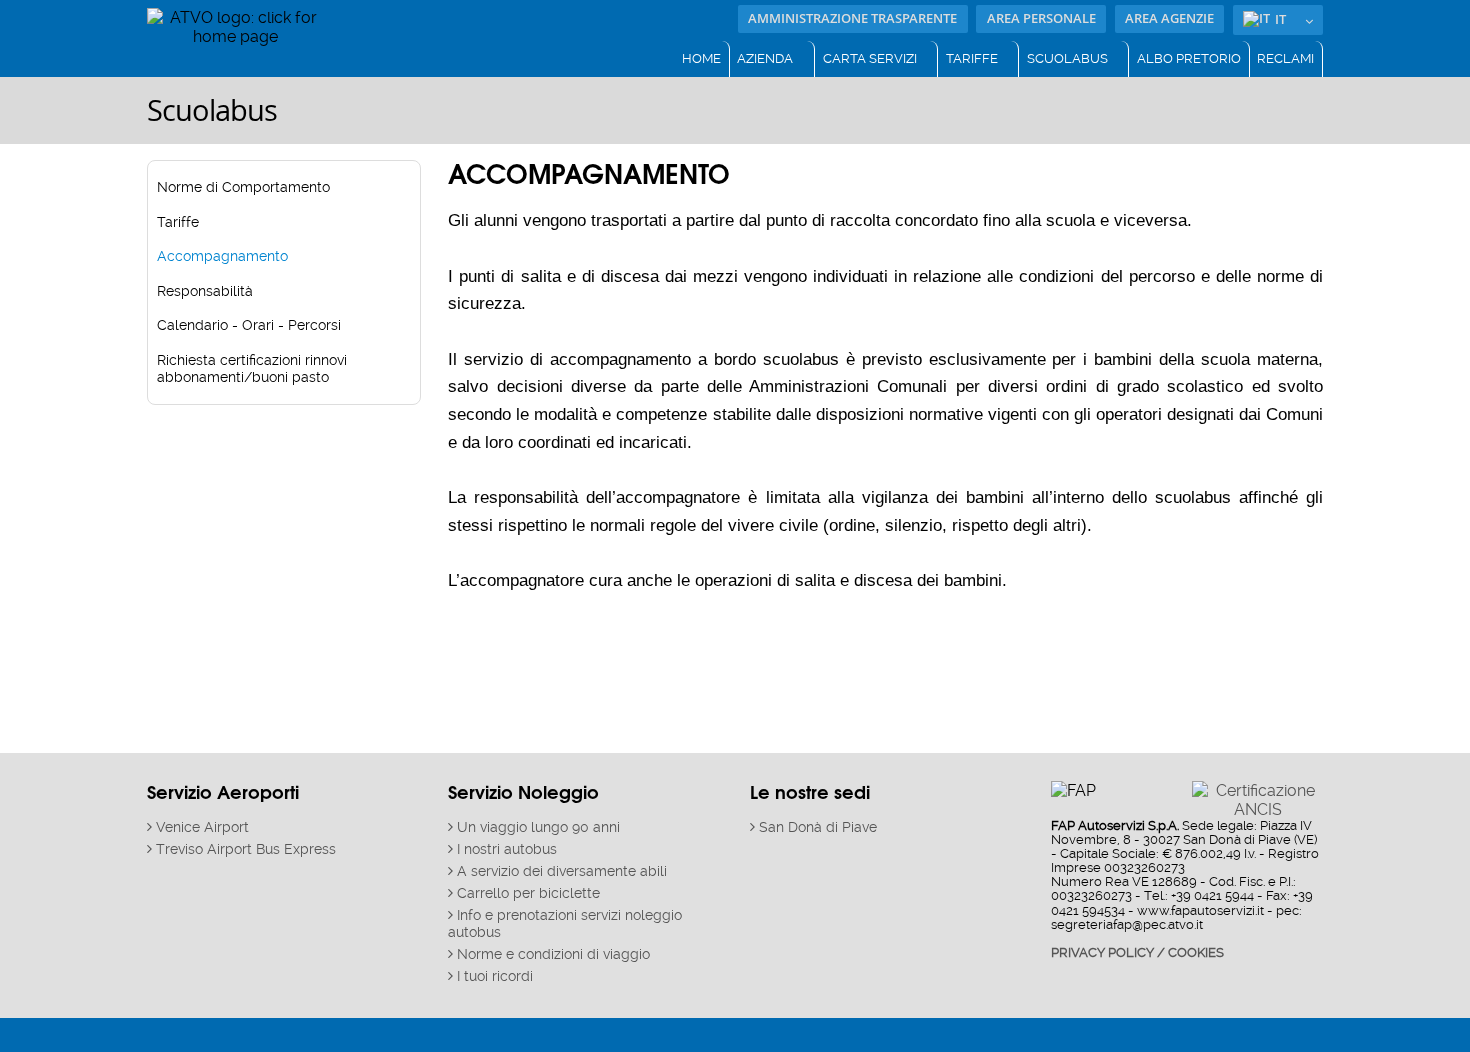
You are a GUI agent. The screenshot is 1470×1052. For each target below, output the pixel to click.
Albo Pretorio (1189, 58)
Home (701, 58)
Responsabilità (205, 291)
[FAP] (235, 25)
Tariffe (972, 58)
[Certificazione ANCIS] (1257, 798)
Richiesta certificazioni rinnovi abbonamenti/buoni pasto (252, 369)
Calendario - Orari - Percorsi (249, 325)
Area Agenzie (1169, 18)
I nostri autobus (507, 849)
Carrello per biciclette (528, 893)
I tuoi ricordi (495, 976)
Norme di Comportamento (243, 187)
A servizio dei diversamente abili (562, 871)
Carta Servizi (870, 58)
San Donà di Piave (818, 827)
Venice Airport (202, 827)
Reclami (1285, 58)
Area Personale (1041, 18)
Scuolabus (1067, 58)
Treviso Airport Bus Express (246, 849)
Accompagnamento (222, 256)
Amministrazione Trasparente (852, 18)
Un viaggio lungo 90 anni (538, 827)
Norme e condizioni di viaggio (553, 954)
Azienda (765, 58)
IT (1280, 19)
